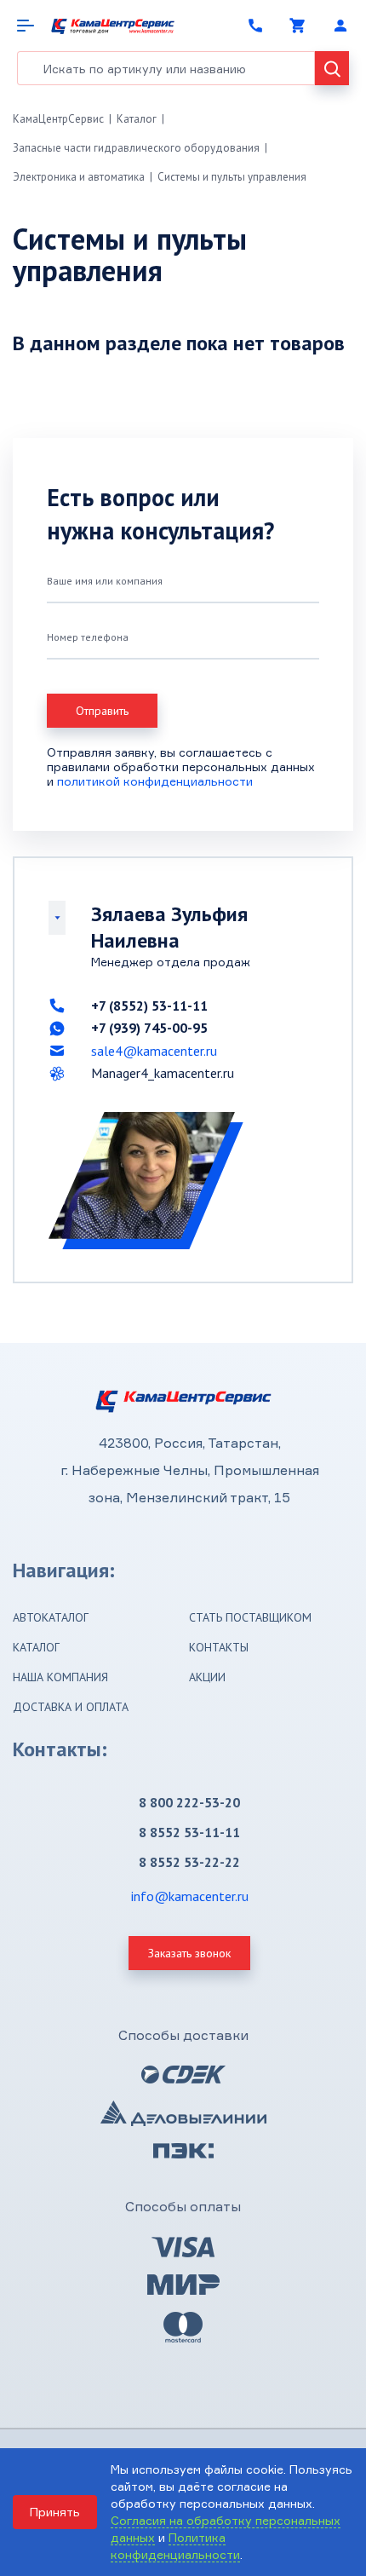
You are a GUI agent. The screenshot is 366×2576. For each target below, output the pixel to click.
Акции (207, 1677)
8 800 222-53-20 (189, 1802)
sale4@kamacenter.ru (154, 1051)
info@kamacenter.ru (190, 1896)
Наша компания (60, 1677)
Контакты (219, 1647)
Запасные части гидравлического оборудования (136, 148)
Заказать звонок (189, 1953)
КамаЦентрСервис (58, 119)
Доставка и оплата (71, 1707)
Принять (55, 2512)
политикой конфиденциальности (155, 781)
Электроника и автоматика (79, 177)
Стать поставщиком (250, 1617)
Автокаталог (51, 1617)
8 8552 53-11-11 (189, 1832)
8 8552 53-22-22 (189, 1862)
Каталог (137, 119)
